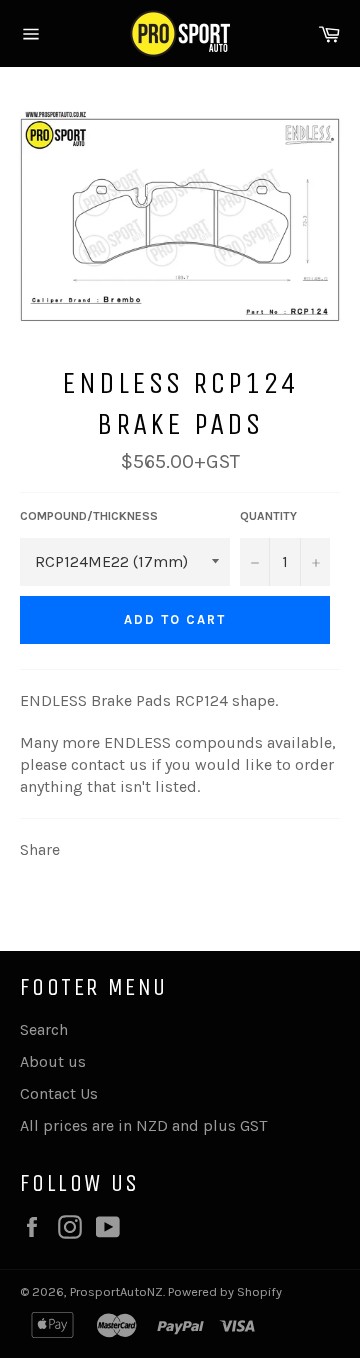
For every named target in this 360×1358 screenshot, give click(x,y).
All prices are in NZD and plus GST (143, 1125)
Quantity (268, 516)
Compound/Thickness (89, 516)
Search (44, 1029)
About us (53, 1061)
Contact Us (59, 1093)
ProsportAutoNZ (116, 1291)
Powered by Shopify (225, 1291)
